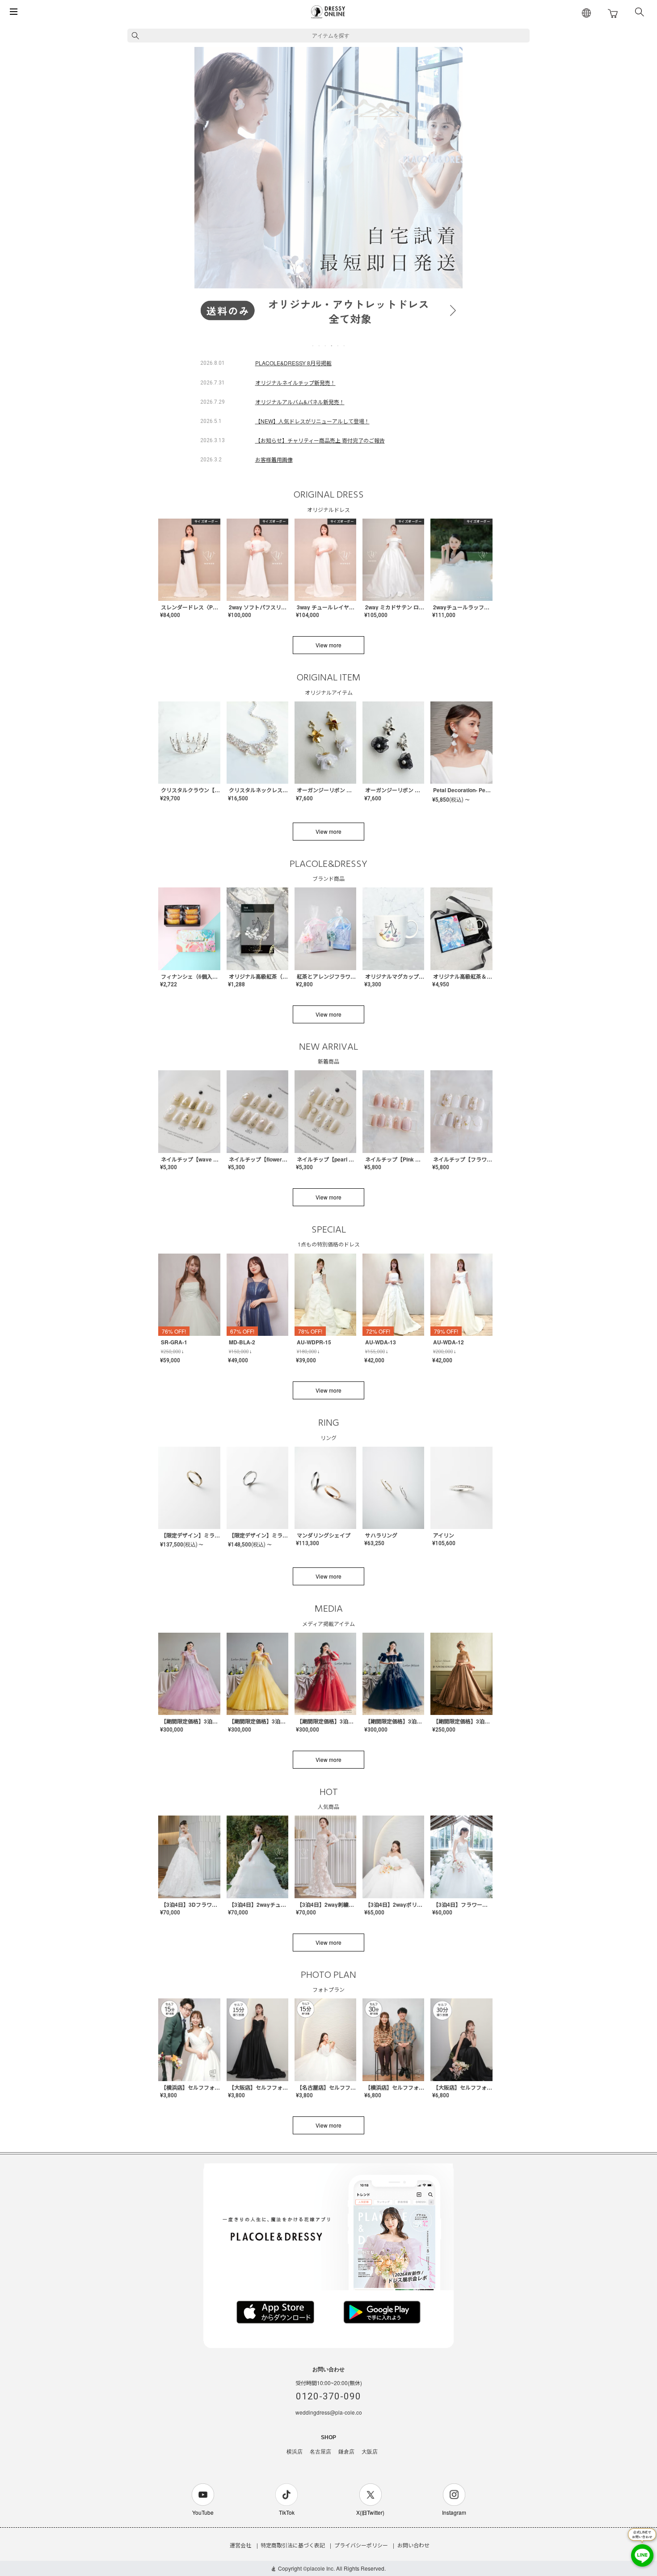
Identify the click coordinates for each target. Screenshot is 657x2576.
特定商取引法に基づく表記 (293, 2545)
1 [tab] (313, 346)
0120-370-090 (328, 2396)
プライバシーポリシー (361, 2545)
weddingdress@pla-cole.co (329, 2412)
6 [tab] (345, 346)
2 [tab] (320, 346)
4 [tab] (332, 346)
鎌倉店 (346, 2452)
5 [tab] (338, 346)
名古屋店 (320, 2452)
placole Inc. (321, 2568)
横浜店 (295, 2452)
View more (328, 645)
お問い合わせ (413, 2545)
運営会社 (240, 2545)
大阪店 (370, 2452)
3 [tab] (326, 346)
